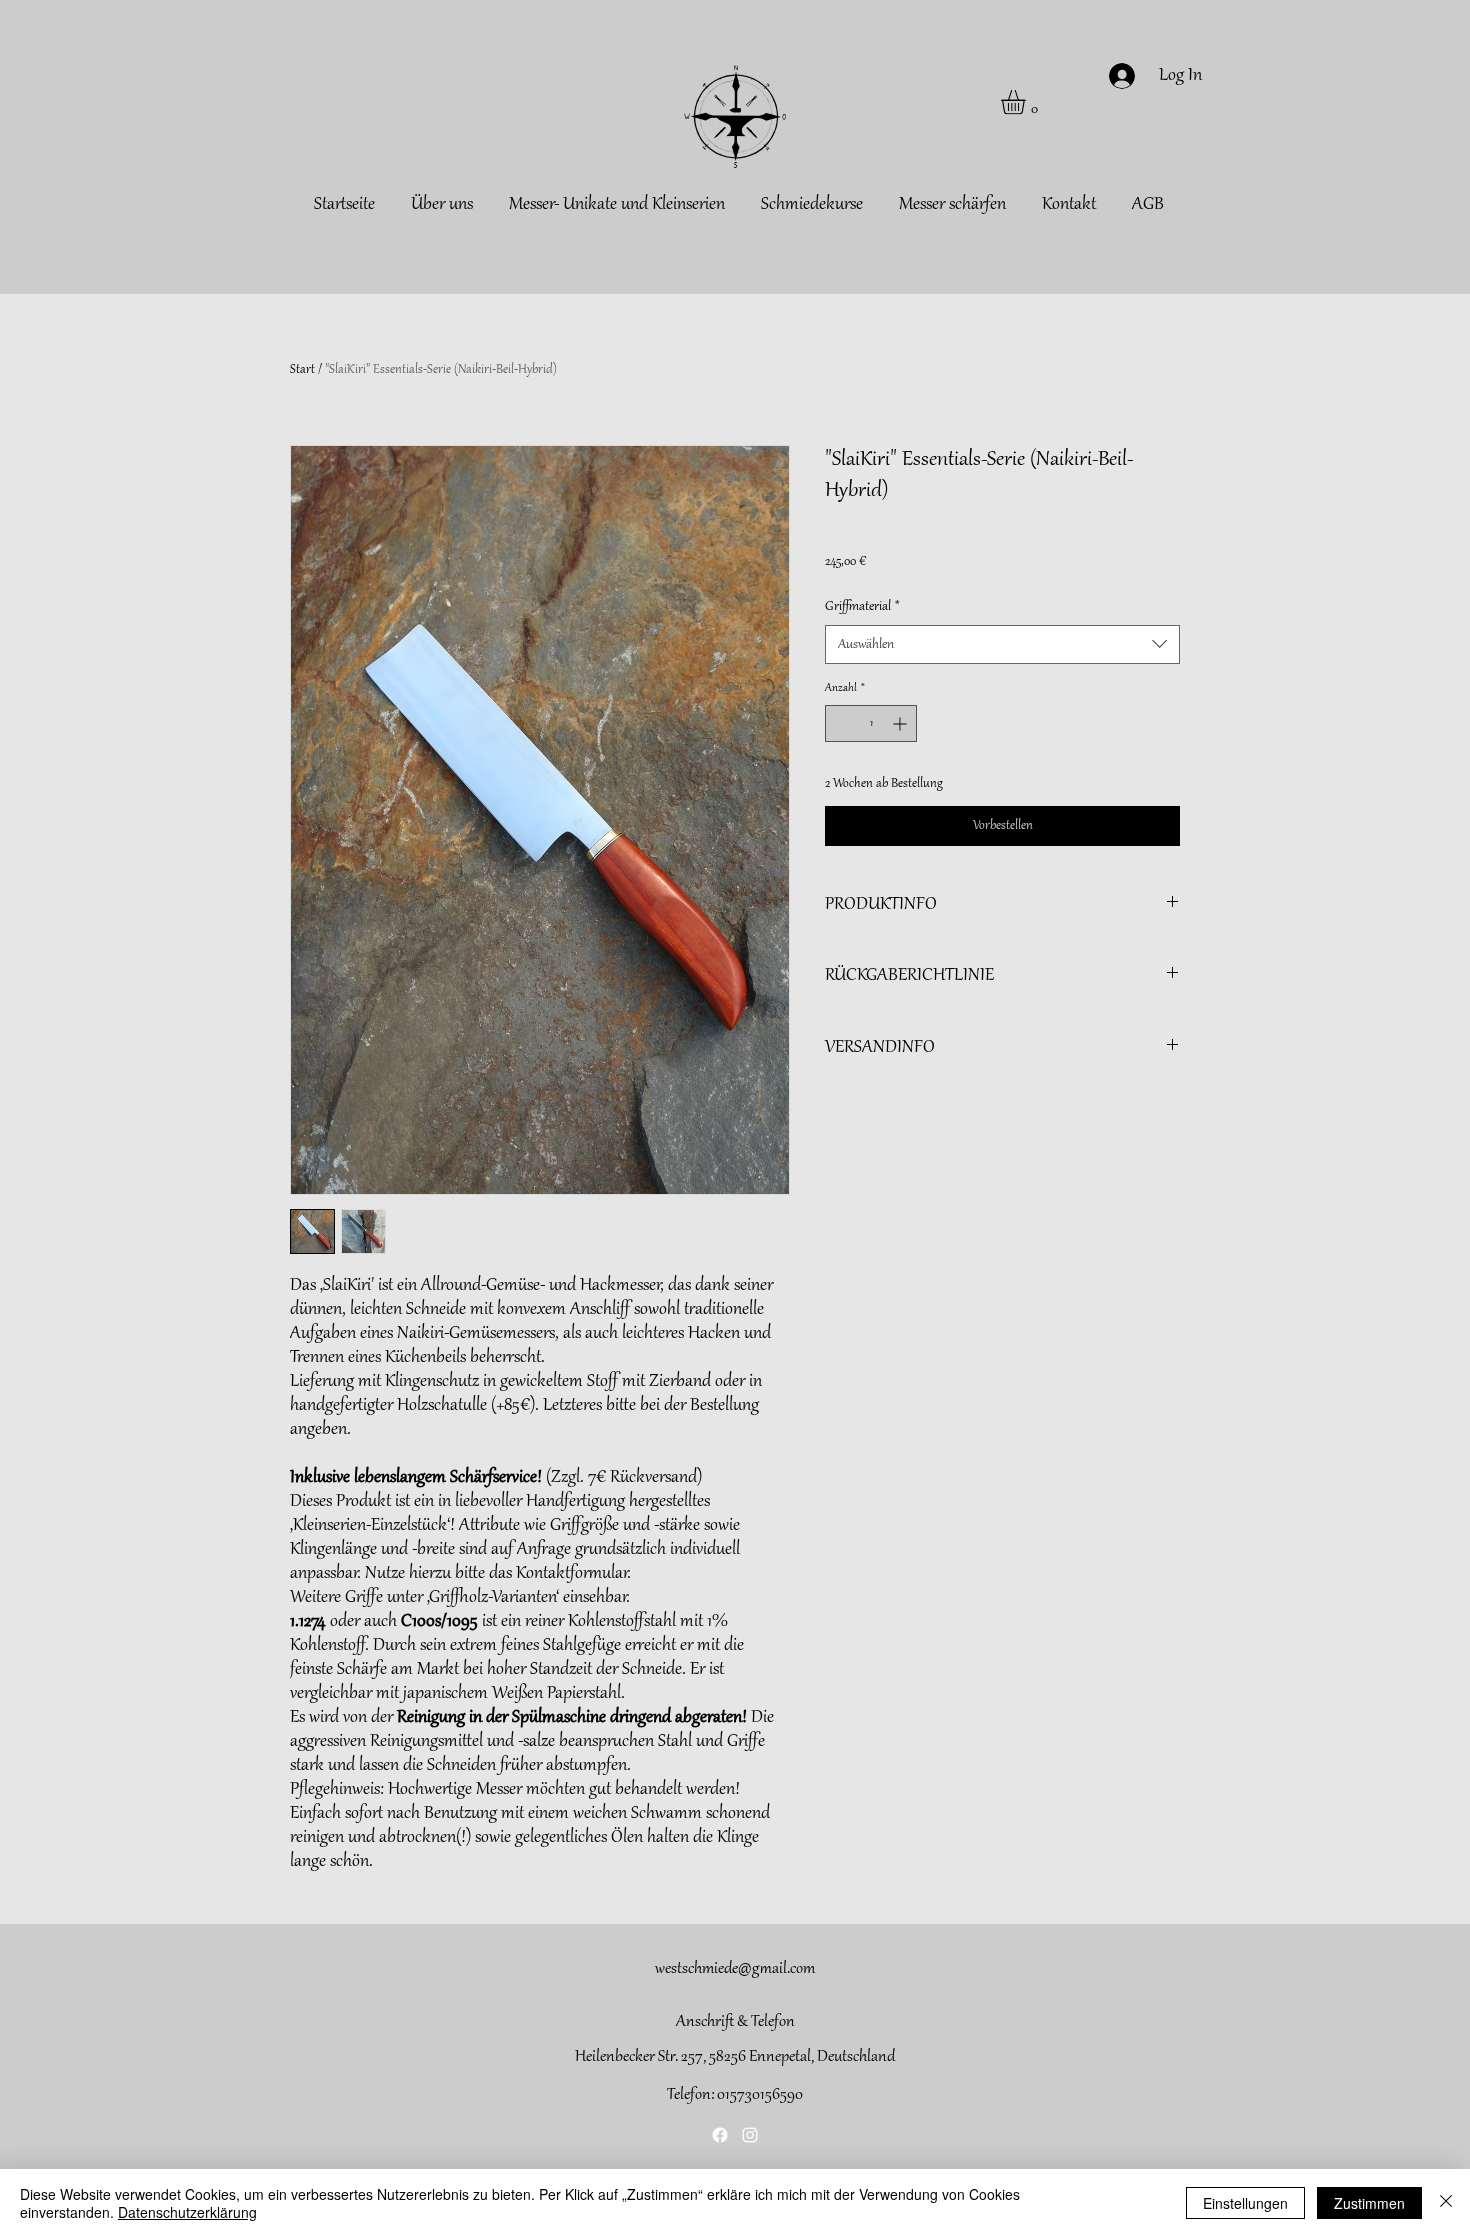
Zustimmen (1369, 2203)
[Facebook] (720, 2135)
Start (302, 370)
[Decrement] (840, 723)
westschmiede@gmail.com (735, 1969)
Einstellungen (1245, 2203)
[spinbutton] (871, 723)
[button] (1027, 102)
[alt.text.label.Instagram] (750, 2135)
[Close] (1446, 2203)
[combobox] (1002, 644)
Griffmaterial (862, 606)
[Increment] (901, 723)
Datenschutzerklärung (187, 2212)
